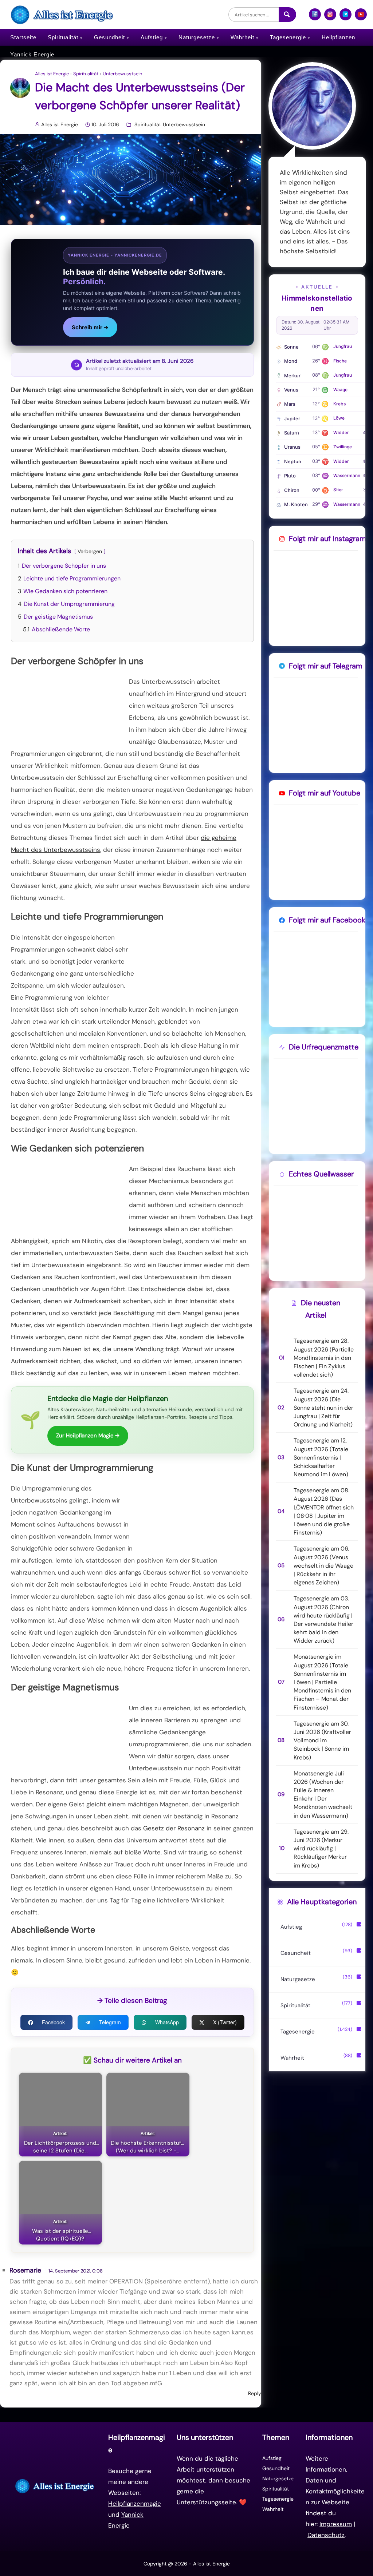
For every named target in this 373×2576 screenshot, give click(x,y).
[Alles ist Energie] (63, 14)
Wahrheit (242, 37)
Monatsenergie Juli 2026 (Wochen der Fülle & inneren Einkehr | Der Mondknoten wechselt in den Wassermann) (323, 1795)
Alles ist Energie (52, 74)
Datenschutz (326, 2535)
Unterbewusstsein (122, 74)
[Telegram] (345, 17)
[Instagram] (330, 17)
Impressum (336, 2524)
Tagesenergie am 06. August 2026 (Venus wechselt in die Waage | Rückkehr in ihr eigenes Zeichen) (323, 1565)
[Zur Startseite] (55, 2486)
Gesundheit (109, 37)
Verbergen (90, 551)
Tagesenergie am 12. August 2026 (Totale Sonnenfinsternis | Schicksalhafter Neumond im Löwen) (321, 1457)
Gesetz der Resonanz (174, 1828)
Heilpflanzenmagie (135, 2504)
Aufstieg (152, 37)
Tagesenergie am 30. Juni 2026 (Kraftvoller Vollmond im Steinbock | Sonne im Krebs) (322, 1741)
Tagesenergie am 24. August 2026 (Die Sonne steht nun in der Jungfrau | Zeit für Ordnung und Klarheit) (323, 1408)
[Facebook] (315, 17)
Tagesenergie (288, 37)
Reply (255, 2393)
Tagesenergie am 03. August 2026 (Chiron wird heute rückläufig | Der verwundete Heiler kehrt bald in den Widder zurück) (323, 1620)
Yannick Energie (32, 54)
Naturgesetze (197, 37)
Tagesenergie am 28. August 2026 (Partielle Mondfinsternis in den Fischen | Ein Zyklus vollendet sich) (324, 1358)
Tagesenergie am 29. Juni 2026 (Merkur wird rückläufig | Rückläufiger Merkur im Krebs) (321, 1849)
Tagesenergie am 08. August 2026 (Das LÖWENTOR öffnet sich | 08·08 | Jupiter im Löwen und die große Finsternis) (324, 1511)
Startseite (23, 37)
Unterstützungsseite (206, 2502)
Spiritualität (63, 37)
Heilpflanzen (338, 37)
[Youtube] (361, 17)
